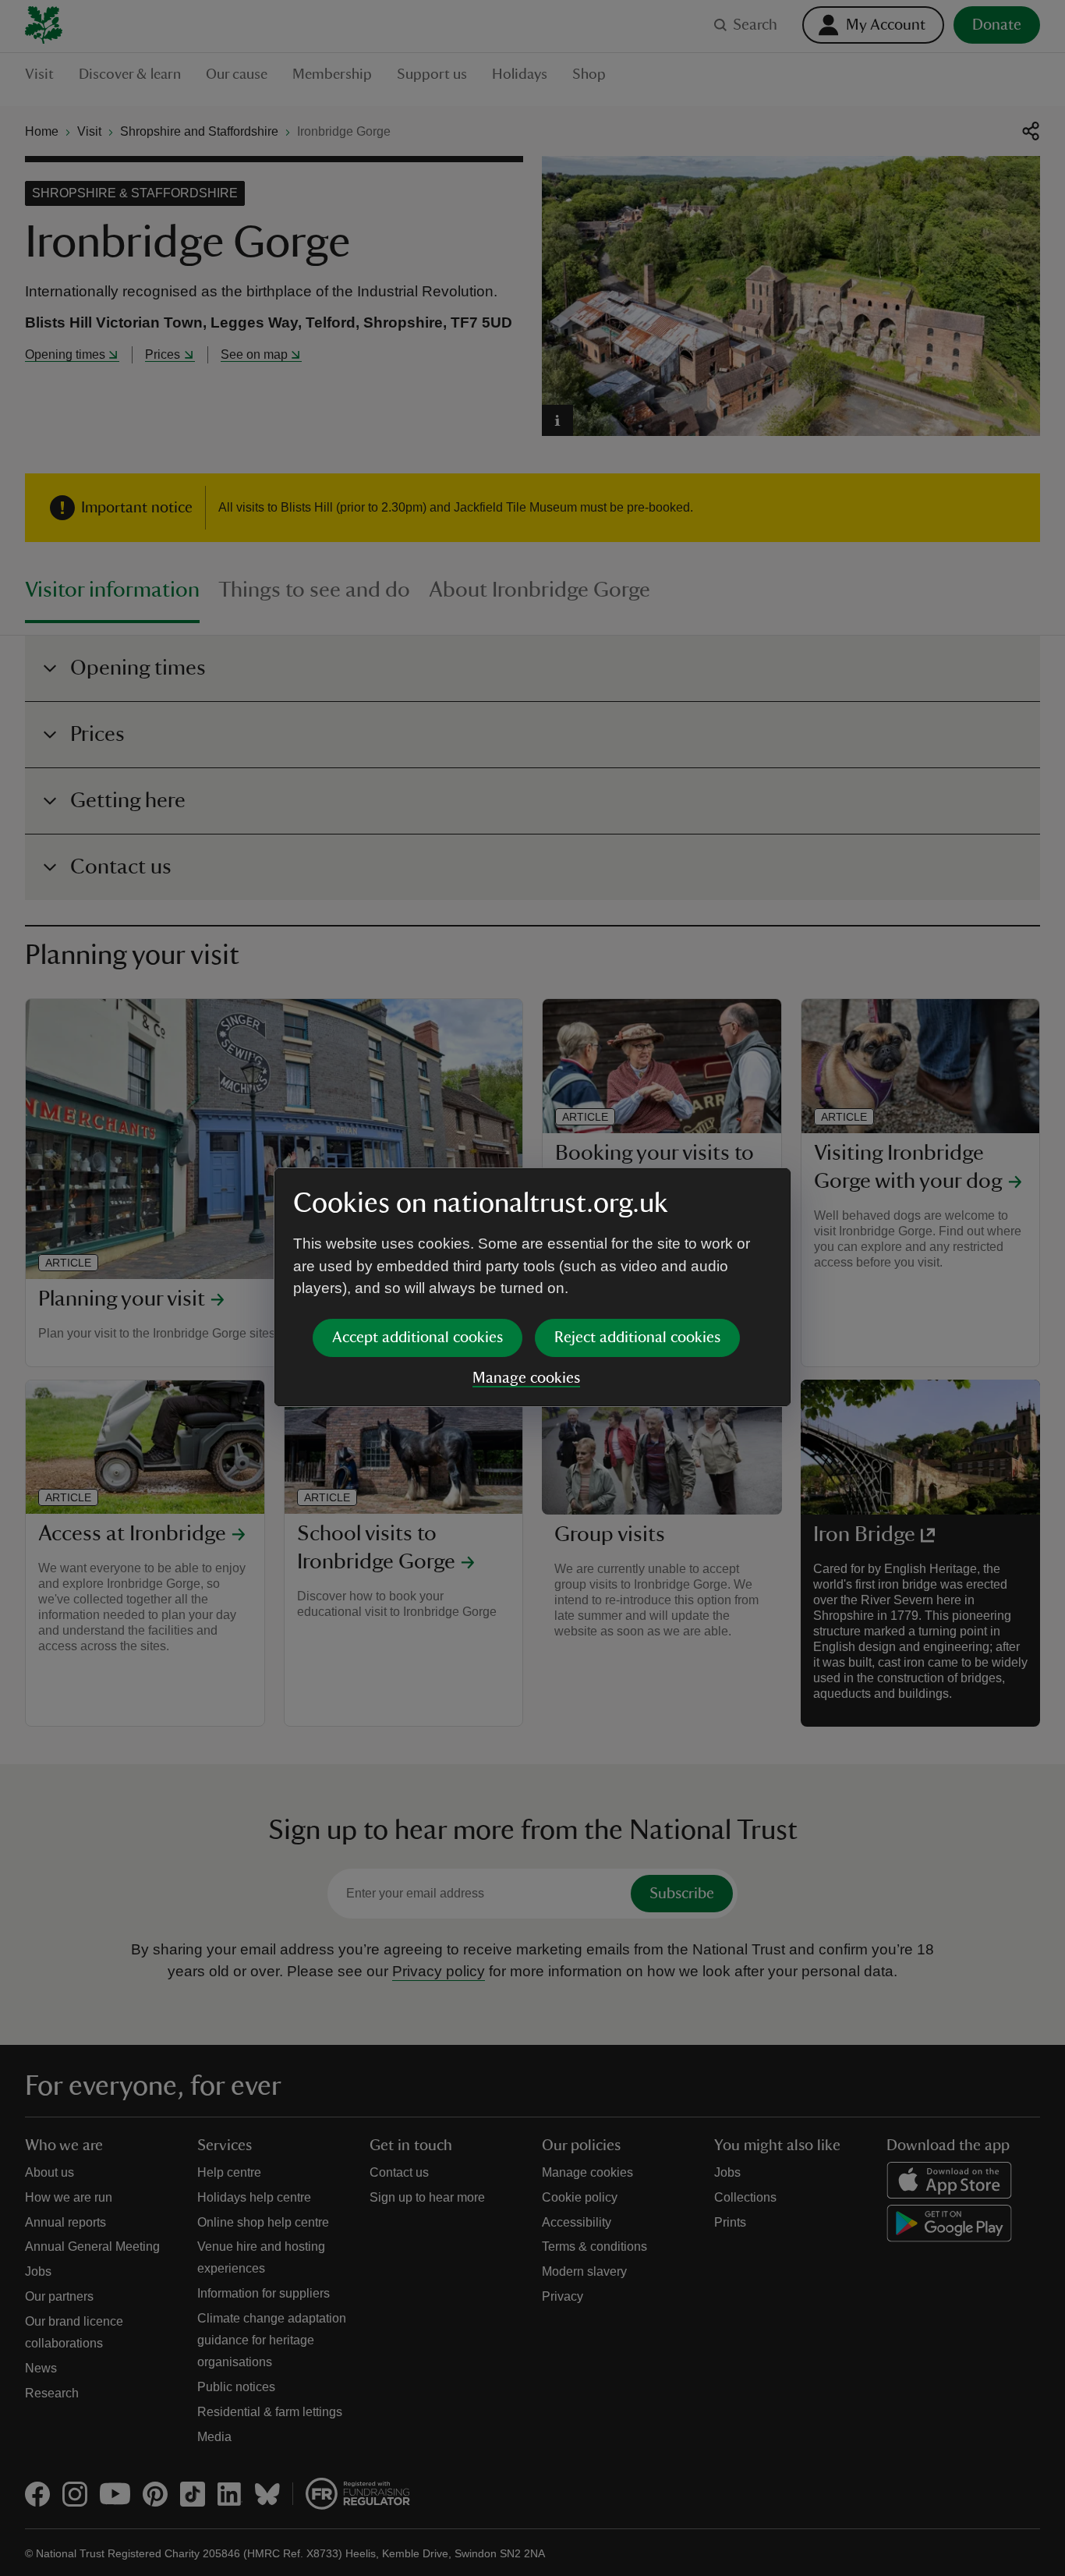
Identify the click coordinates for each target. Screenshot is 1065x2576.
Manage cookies (526, 1378)
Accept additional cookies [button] (418, 1338)
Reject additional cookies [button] (637, 1338)
